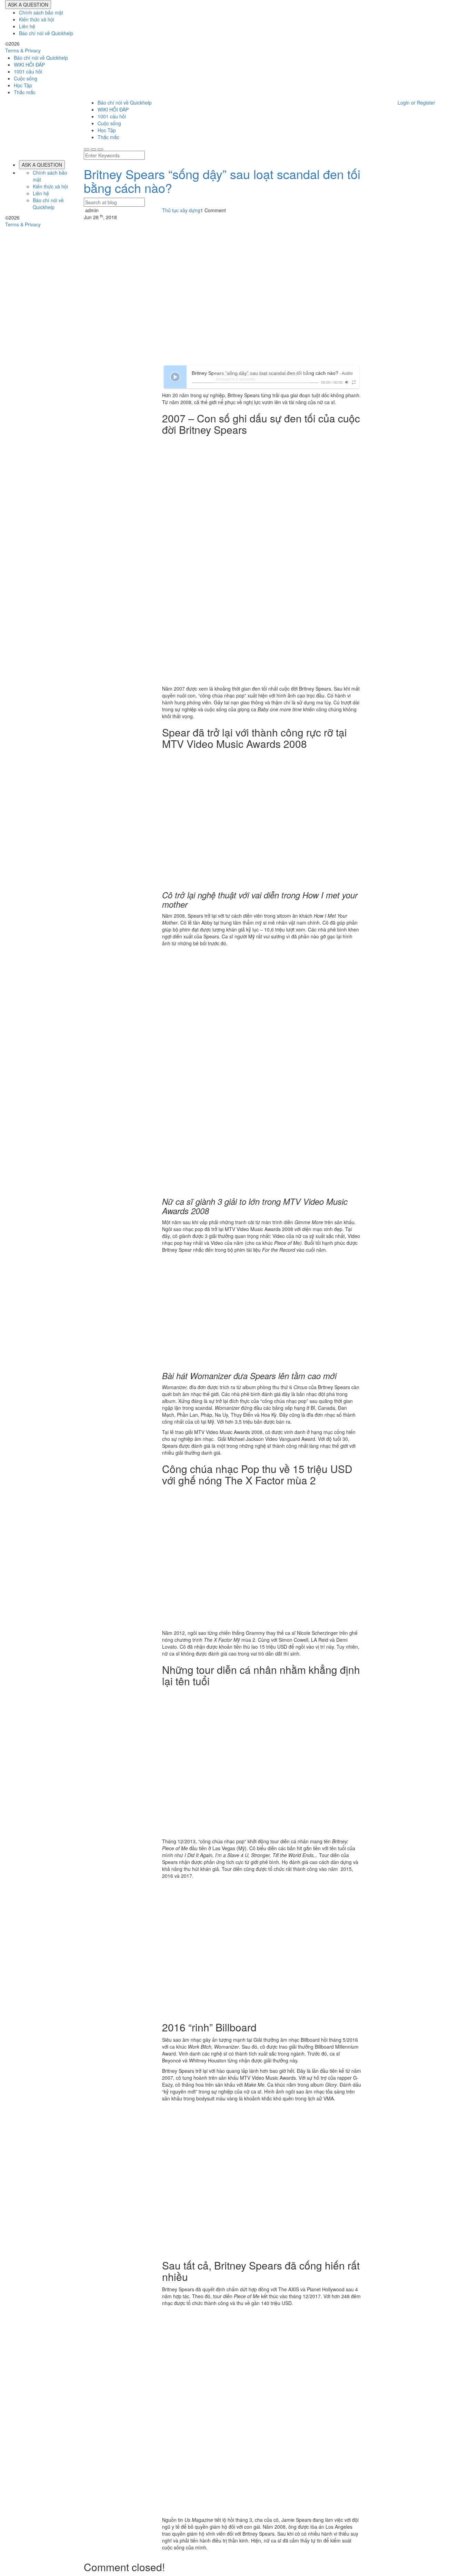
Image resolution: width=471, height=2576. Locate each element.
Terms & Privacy (23, 50)
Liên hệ (27, 26)
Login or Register (416, 103)
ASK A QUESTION (28, 4)
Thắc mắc (25, 92)
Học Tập (23, 85)
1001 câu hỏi (28, 71)
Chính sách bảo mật (41, 12)
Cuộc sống (26, 78)
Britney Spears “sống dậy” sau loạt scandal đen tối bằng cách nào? (222, 181)
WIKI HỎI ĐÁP (29, 65)
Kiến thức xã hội (37, 19)
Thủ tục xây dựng (181, 210)
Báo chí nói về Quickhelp (46, 33)
